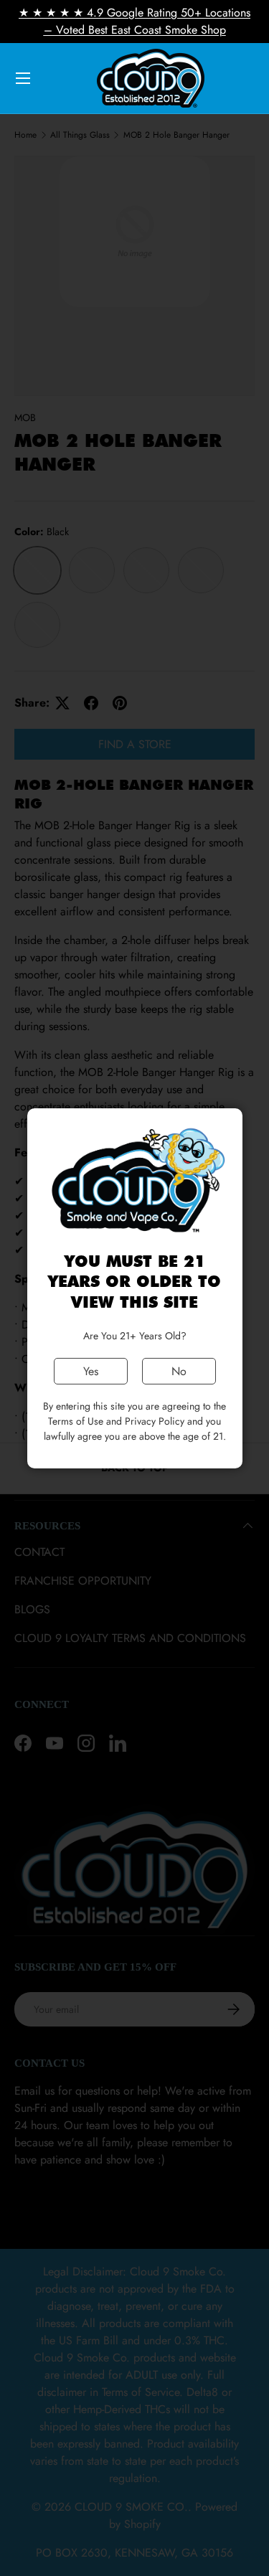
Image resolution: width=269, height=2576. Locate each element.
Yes (91, 1371)
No (179, 1371)
